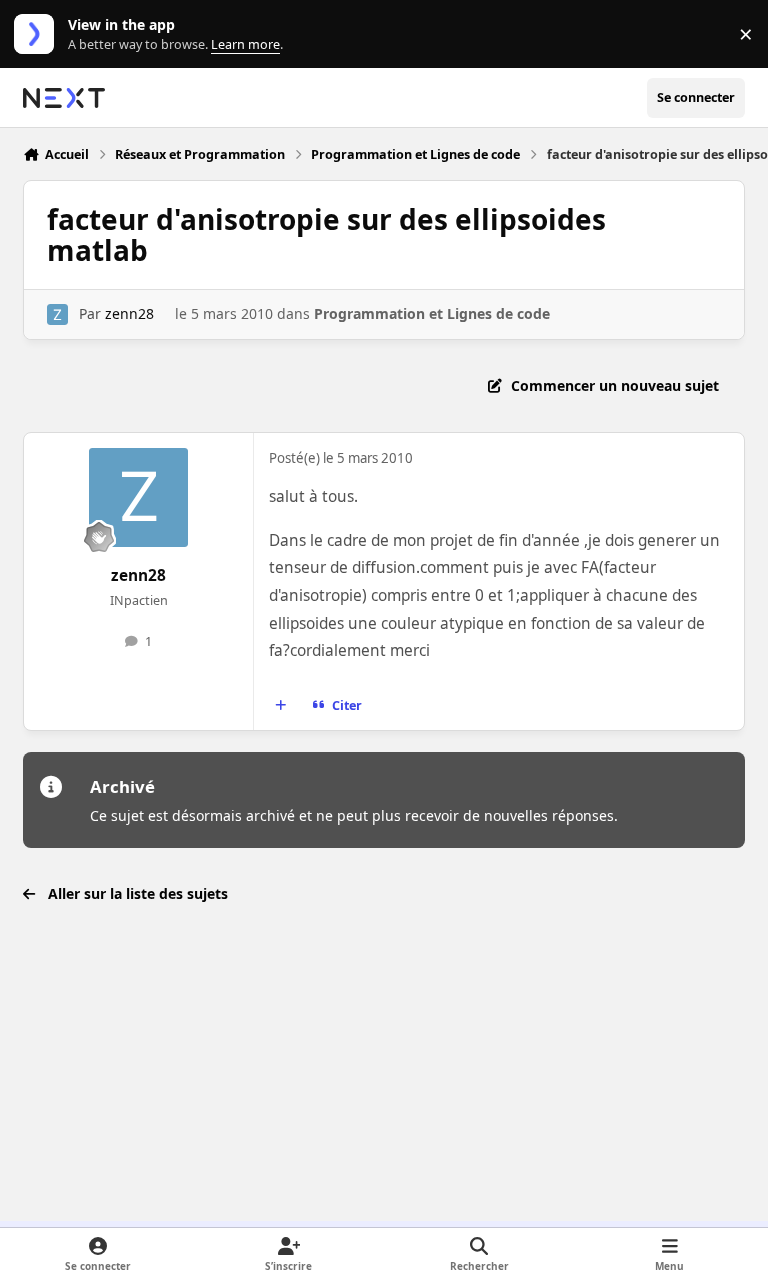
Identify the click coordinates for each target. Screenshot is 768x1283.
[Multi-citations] (281, 705)
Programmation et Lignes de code (432, 313)
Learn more (38, 34)
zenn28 (129, 313)
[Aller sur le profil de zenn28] (57, 314)
